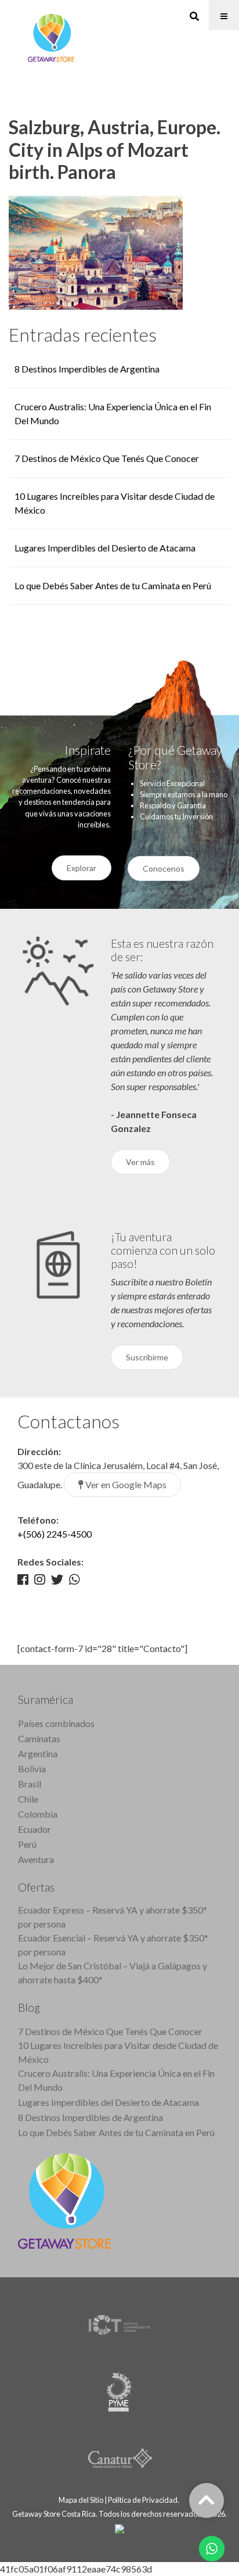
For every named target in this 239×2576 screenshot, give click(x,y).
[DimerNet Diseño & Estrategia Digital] (119, 2528)
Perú (27, 1844)
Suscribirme (147, 1357)
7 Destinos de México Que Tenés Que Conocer (107, 458)
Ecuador (35, 1829)
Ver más (140, 1162)
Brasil (30, 1784)
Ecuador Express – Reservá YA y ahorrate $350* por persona (113, 1917)
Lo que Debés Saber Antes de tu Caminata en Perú (113, 585)
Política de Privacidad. (144, 2500)
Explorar (82, 868)
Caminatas (39, 1738)
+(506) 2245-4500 (55, 1534)
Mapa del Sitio (81, 2500)
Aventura (36, 1859)
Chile (28, 1799)
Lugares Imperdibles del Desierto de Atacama (105, 548)
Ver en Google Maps (125, 1484)
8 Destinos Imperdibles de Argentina (87, 369)
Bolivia (32, 1769)
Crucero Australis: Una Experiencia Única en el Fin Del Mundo (116, 2080)
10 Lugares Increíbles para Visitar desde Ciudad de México (118, 2052)
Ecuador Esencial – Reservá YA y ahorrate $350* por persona (113, 1945)
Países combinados (56, 1723)
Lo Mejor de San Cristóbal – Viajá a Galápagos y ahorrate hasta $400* (113, 1973)
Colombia (38, 1814)
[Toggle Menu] (224, 15)
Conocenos (164, 868)
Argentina (38, 1753)
